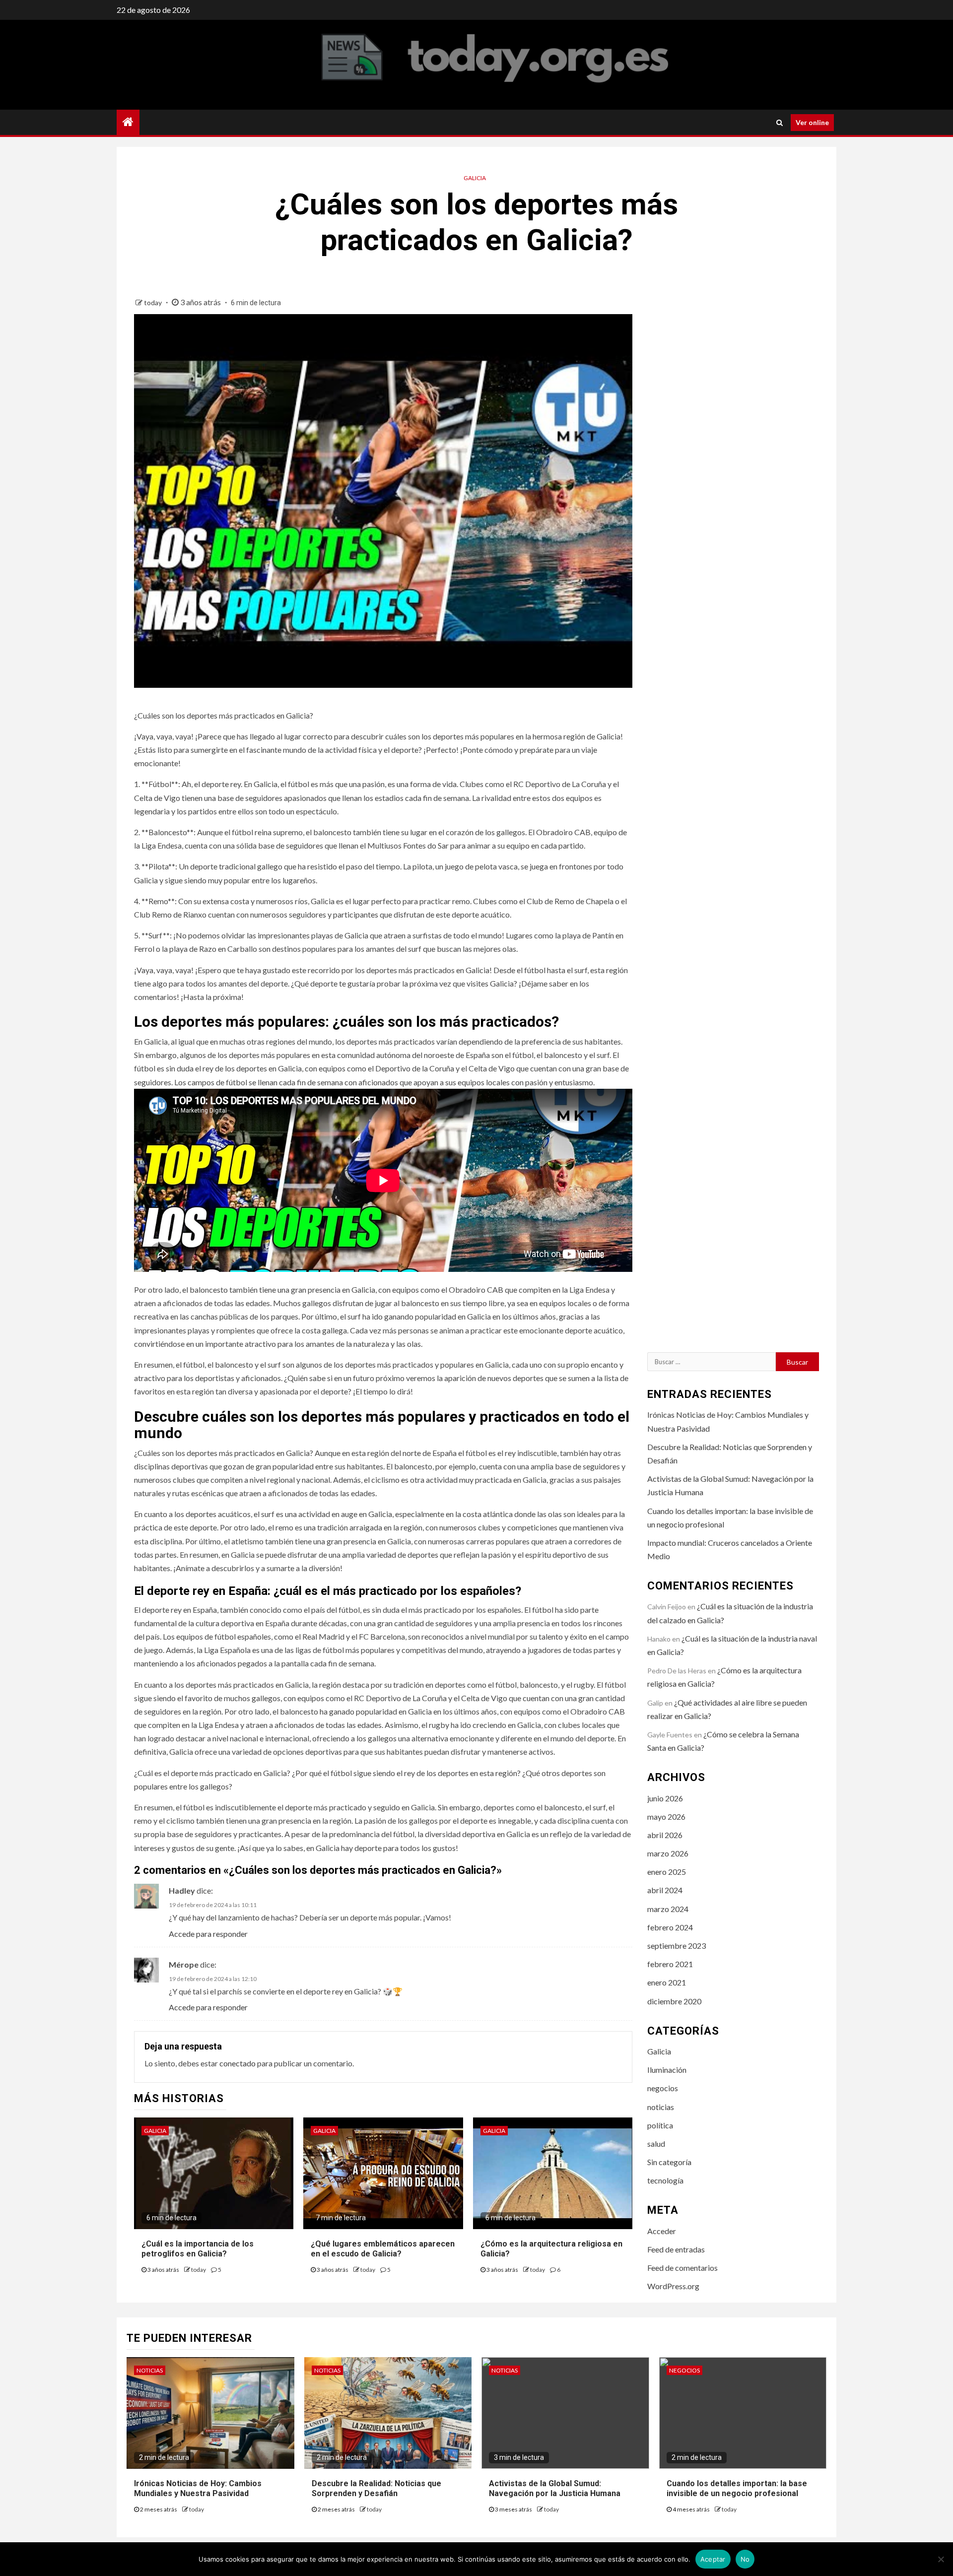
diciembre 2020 (674, 2001)
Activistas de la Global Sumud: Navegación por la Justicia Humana (555, 2489)
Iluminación (667, 2070)
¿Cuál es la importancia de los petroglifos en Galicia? (198, 2249)
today (154, 302)
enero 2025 (667, 1872)
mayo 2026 (666, 1816)
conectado (238, 2063)
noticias (661, 2107)
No (745, 2559)
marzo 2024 (668, 1909)
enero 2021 (667, 1982)
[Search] (780, 123)
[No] (941, 2559)
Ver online (812, 122)
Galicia (475, 178)
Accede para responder (208, 1934)
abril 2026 (665, 1835)
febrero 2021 (670, 1964)
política (660, 2125)
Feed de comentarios (682, 2268)
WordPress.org (673, 2286)
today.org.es (188, 65)
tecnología (665, 2180)
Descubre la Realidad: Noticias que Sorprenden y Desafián (376, 2489)
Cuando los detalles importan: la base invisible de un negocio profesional (737, 2489)
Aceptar (713, 2559)
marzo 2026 (668, 1853)
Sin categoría (669, 2162)
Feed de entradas (676, 2249)
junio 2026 (665, 1798)
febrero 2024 (670, 1927)
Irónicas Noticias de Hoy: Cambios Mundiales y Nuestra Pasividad (198, 2489)
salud (656, 2144)
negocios (663, 2088)
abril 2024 (665, 1890)
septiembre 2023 (677, 1946)
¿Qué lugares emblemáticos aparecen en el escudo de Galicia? (383, 2249)
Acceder (662, 2231)
